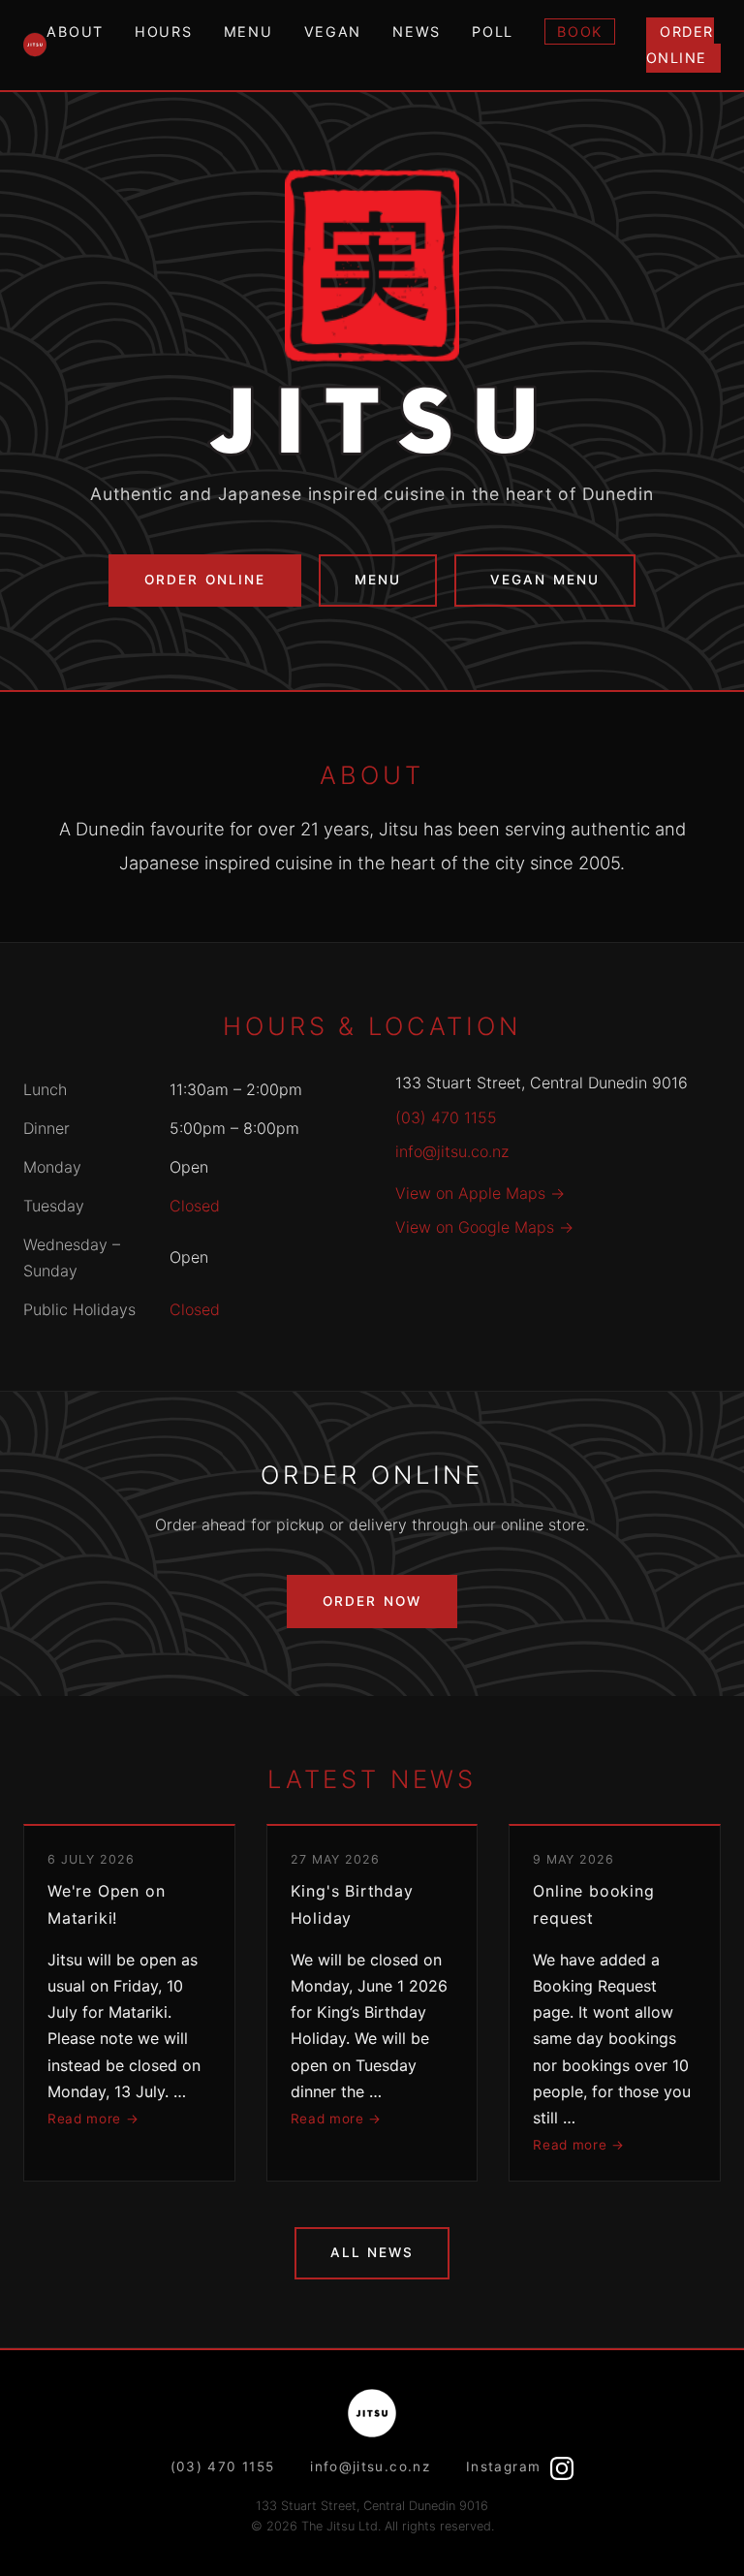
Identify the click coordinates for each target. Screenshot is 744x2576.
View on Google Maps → (484, 1227)
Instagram (506, 2466)
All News (372, 2252)
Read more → (93, 2119)
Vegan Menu (544, 580)
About (75, 31)
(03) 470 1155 (446, 1117)
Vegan (333, 31)
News (417, 31)
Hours (164, 31)
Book (580, 31)
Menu (248, 31)
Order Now (372, 1601)
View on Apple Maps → (480, 1193)
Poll (493, 31)
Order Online (680, 45)
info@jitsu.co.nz (452, 1151)
